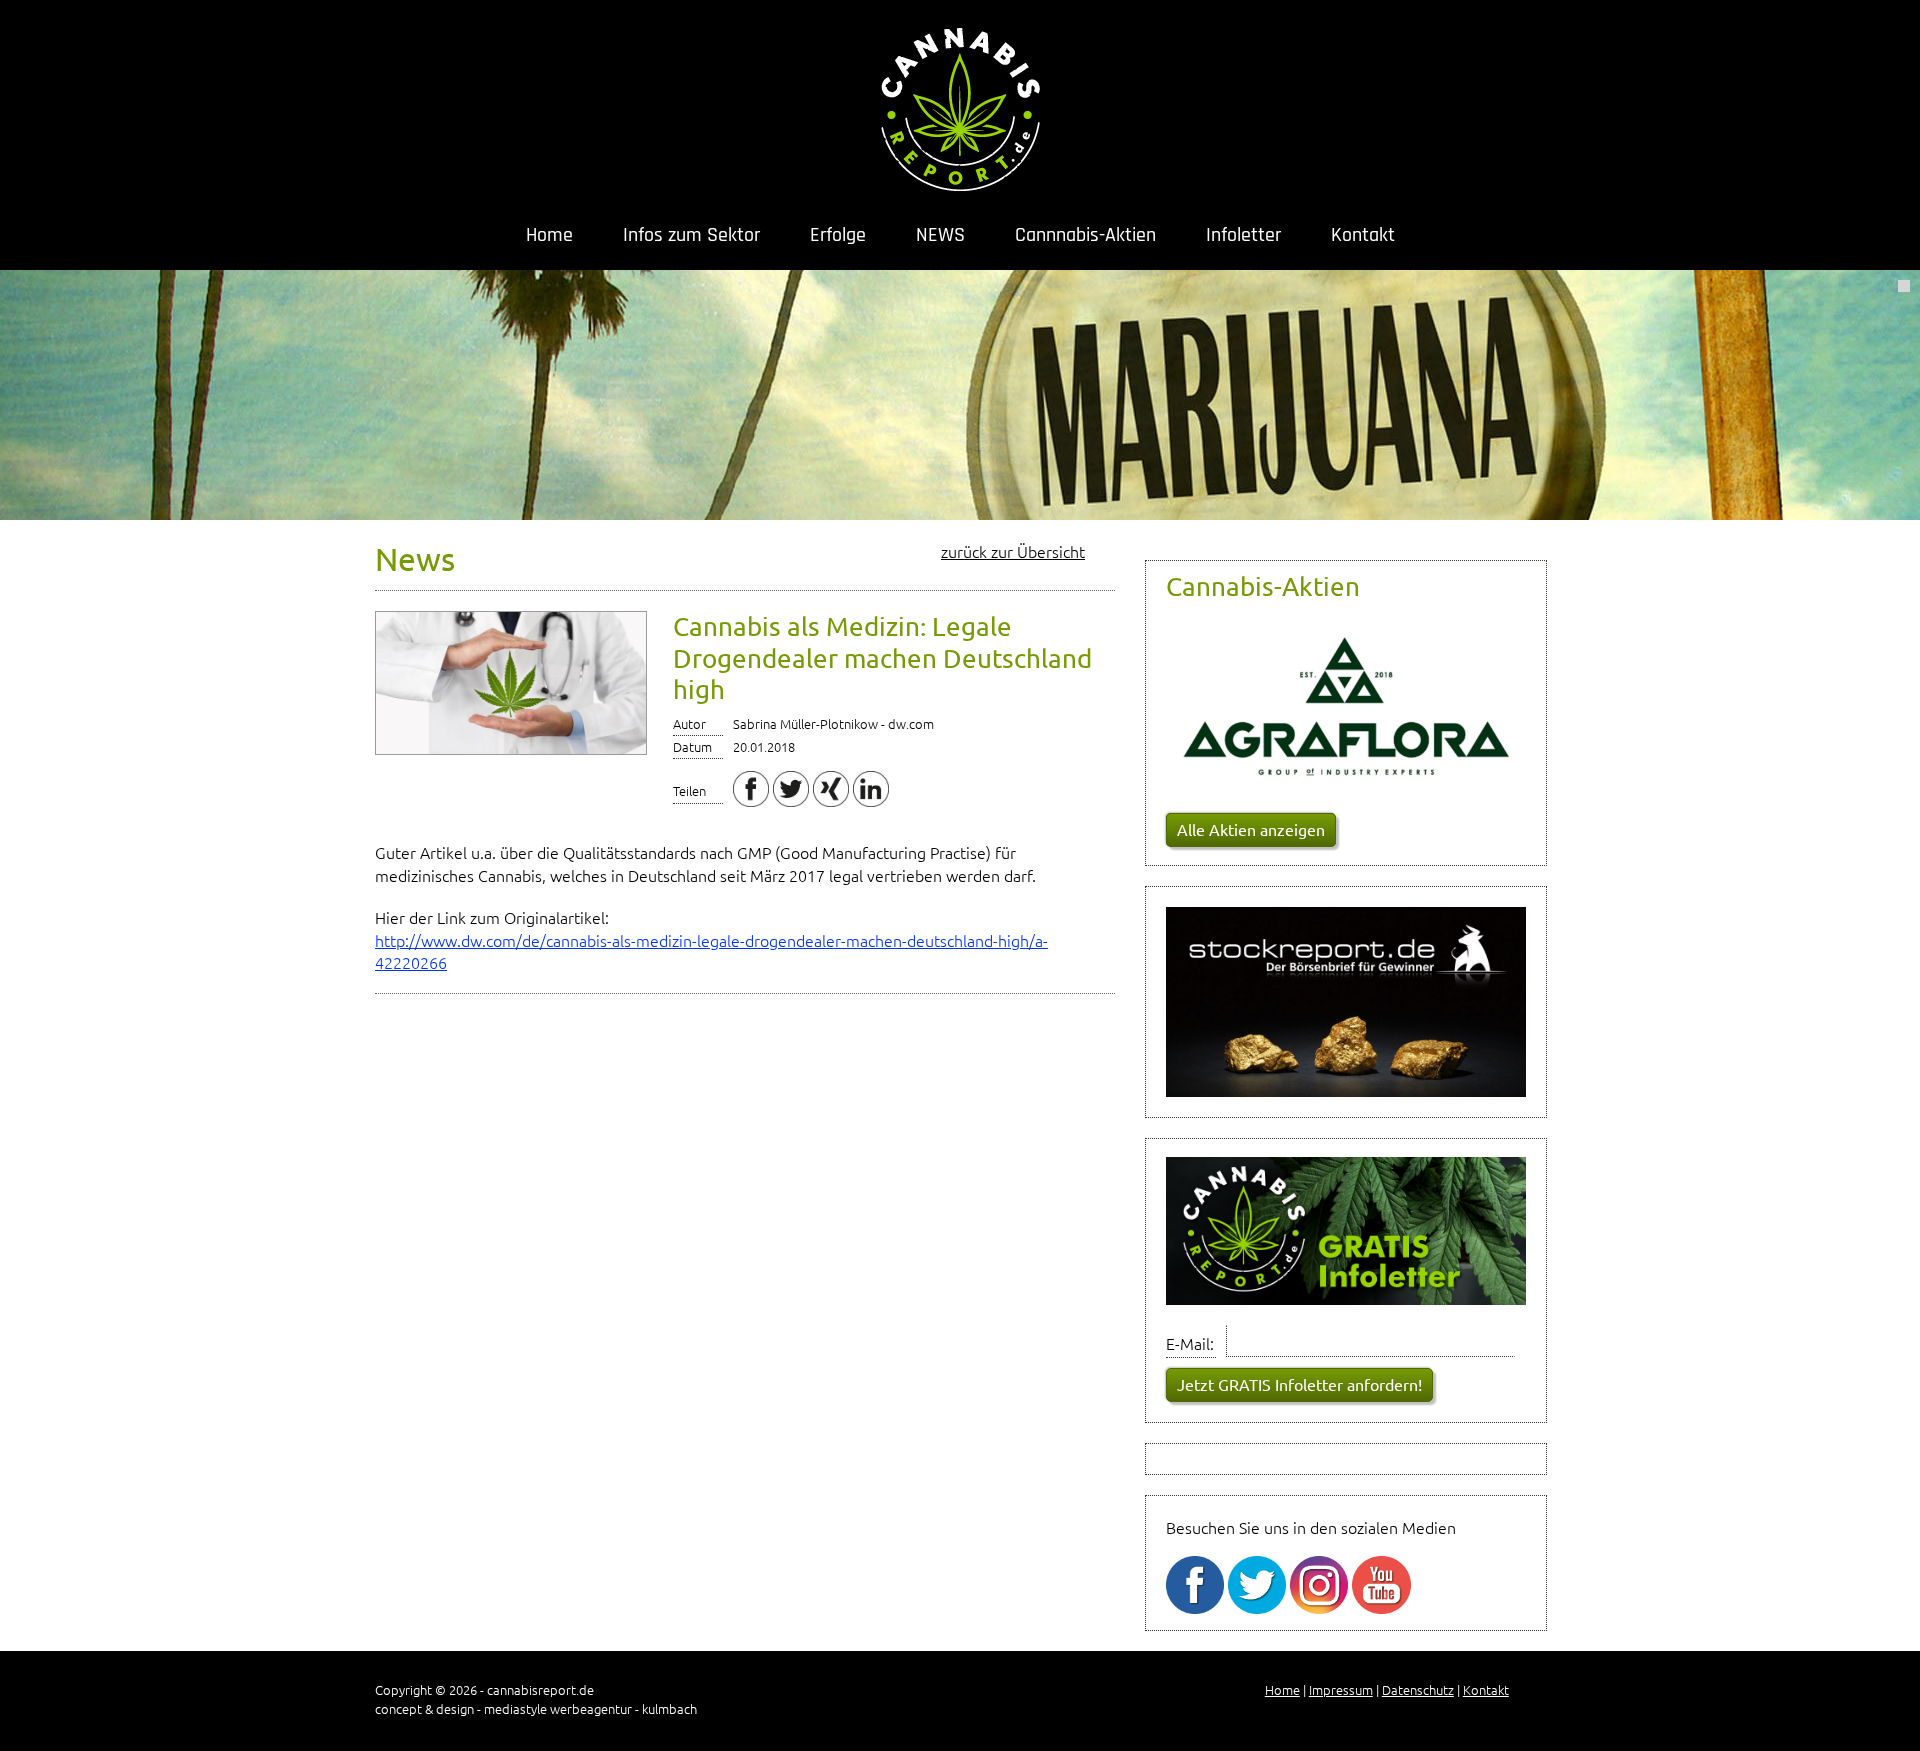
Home (549, 235)
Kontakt (1363, 235)
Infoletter (1243, 235)
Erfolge (838, 235)
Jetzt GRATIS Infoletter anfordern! (1299, 1384)
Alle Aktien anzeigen (1251, 829)
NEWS (940, 235)
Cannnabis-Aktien (1085, 235)
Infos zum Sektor (691, 235)
